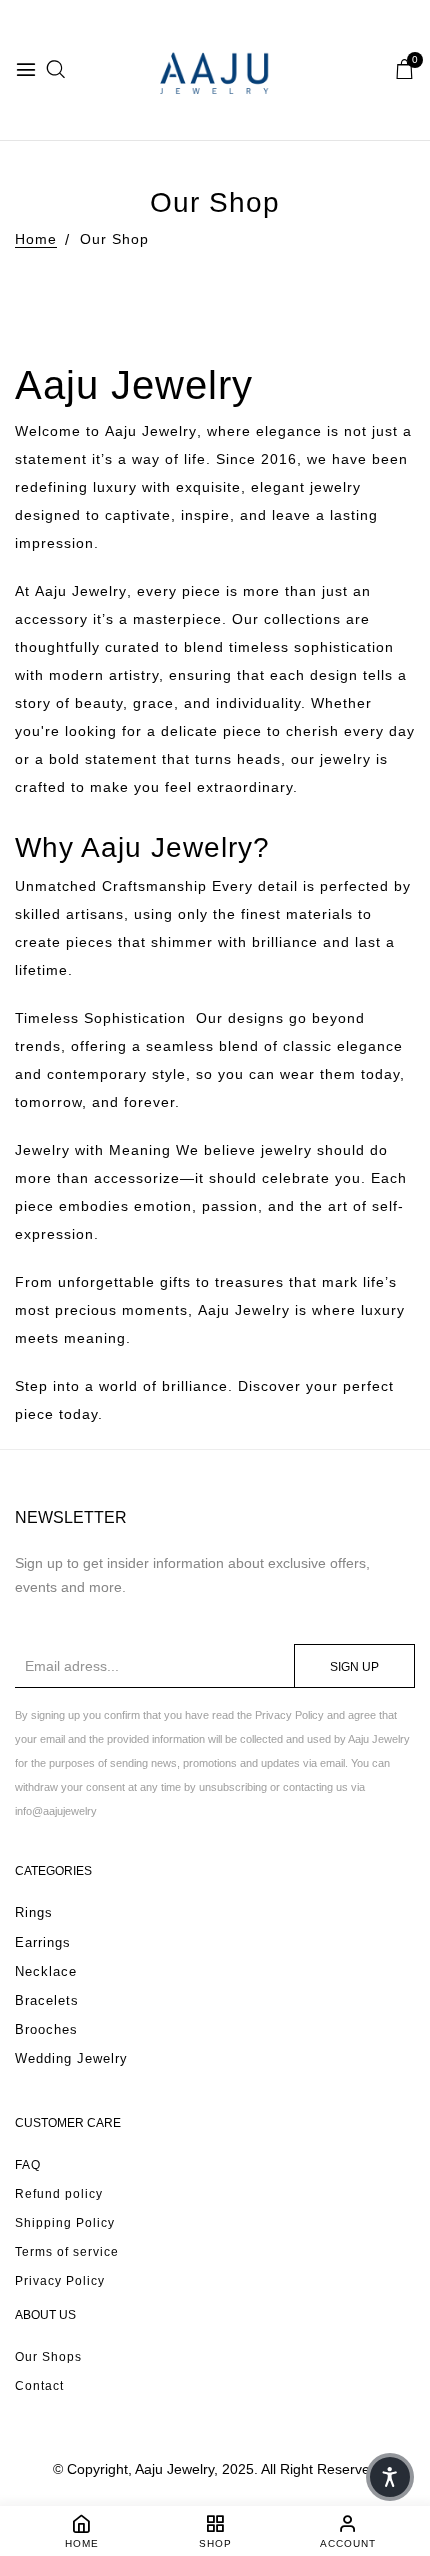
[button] (390, 2477)
